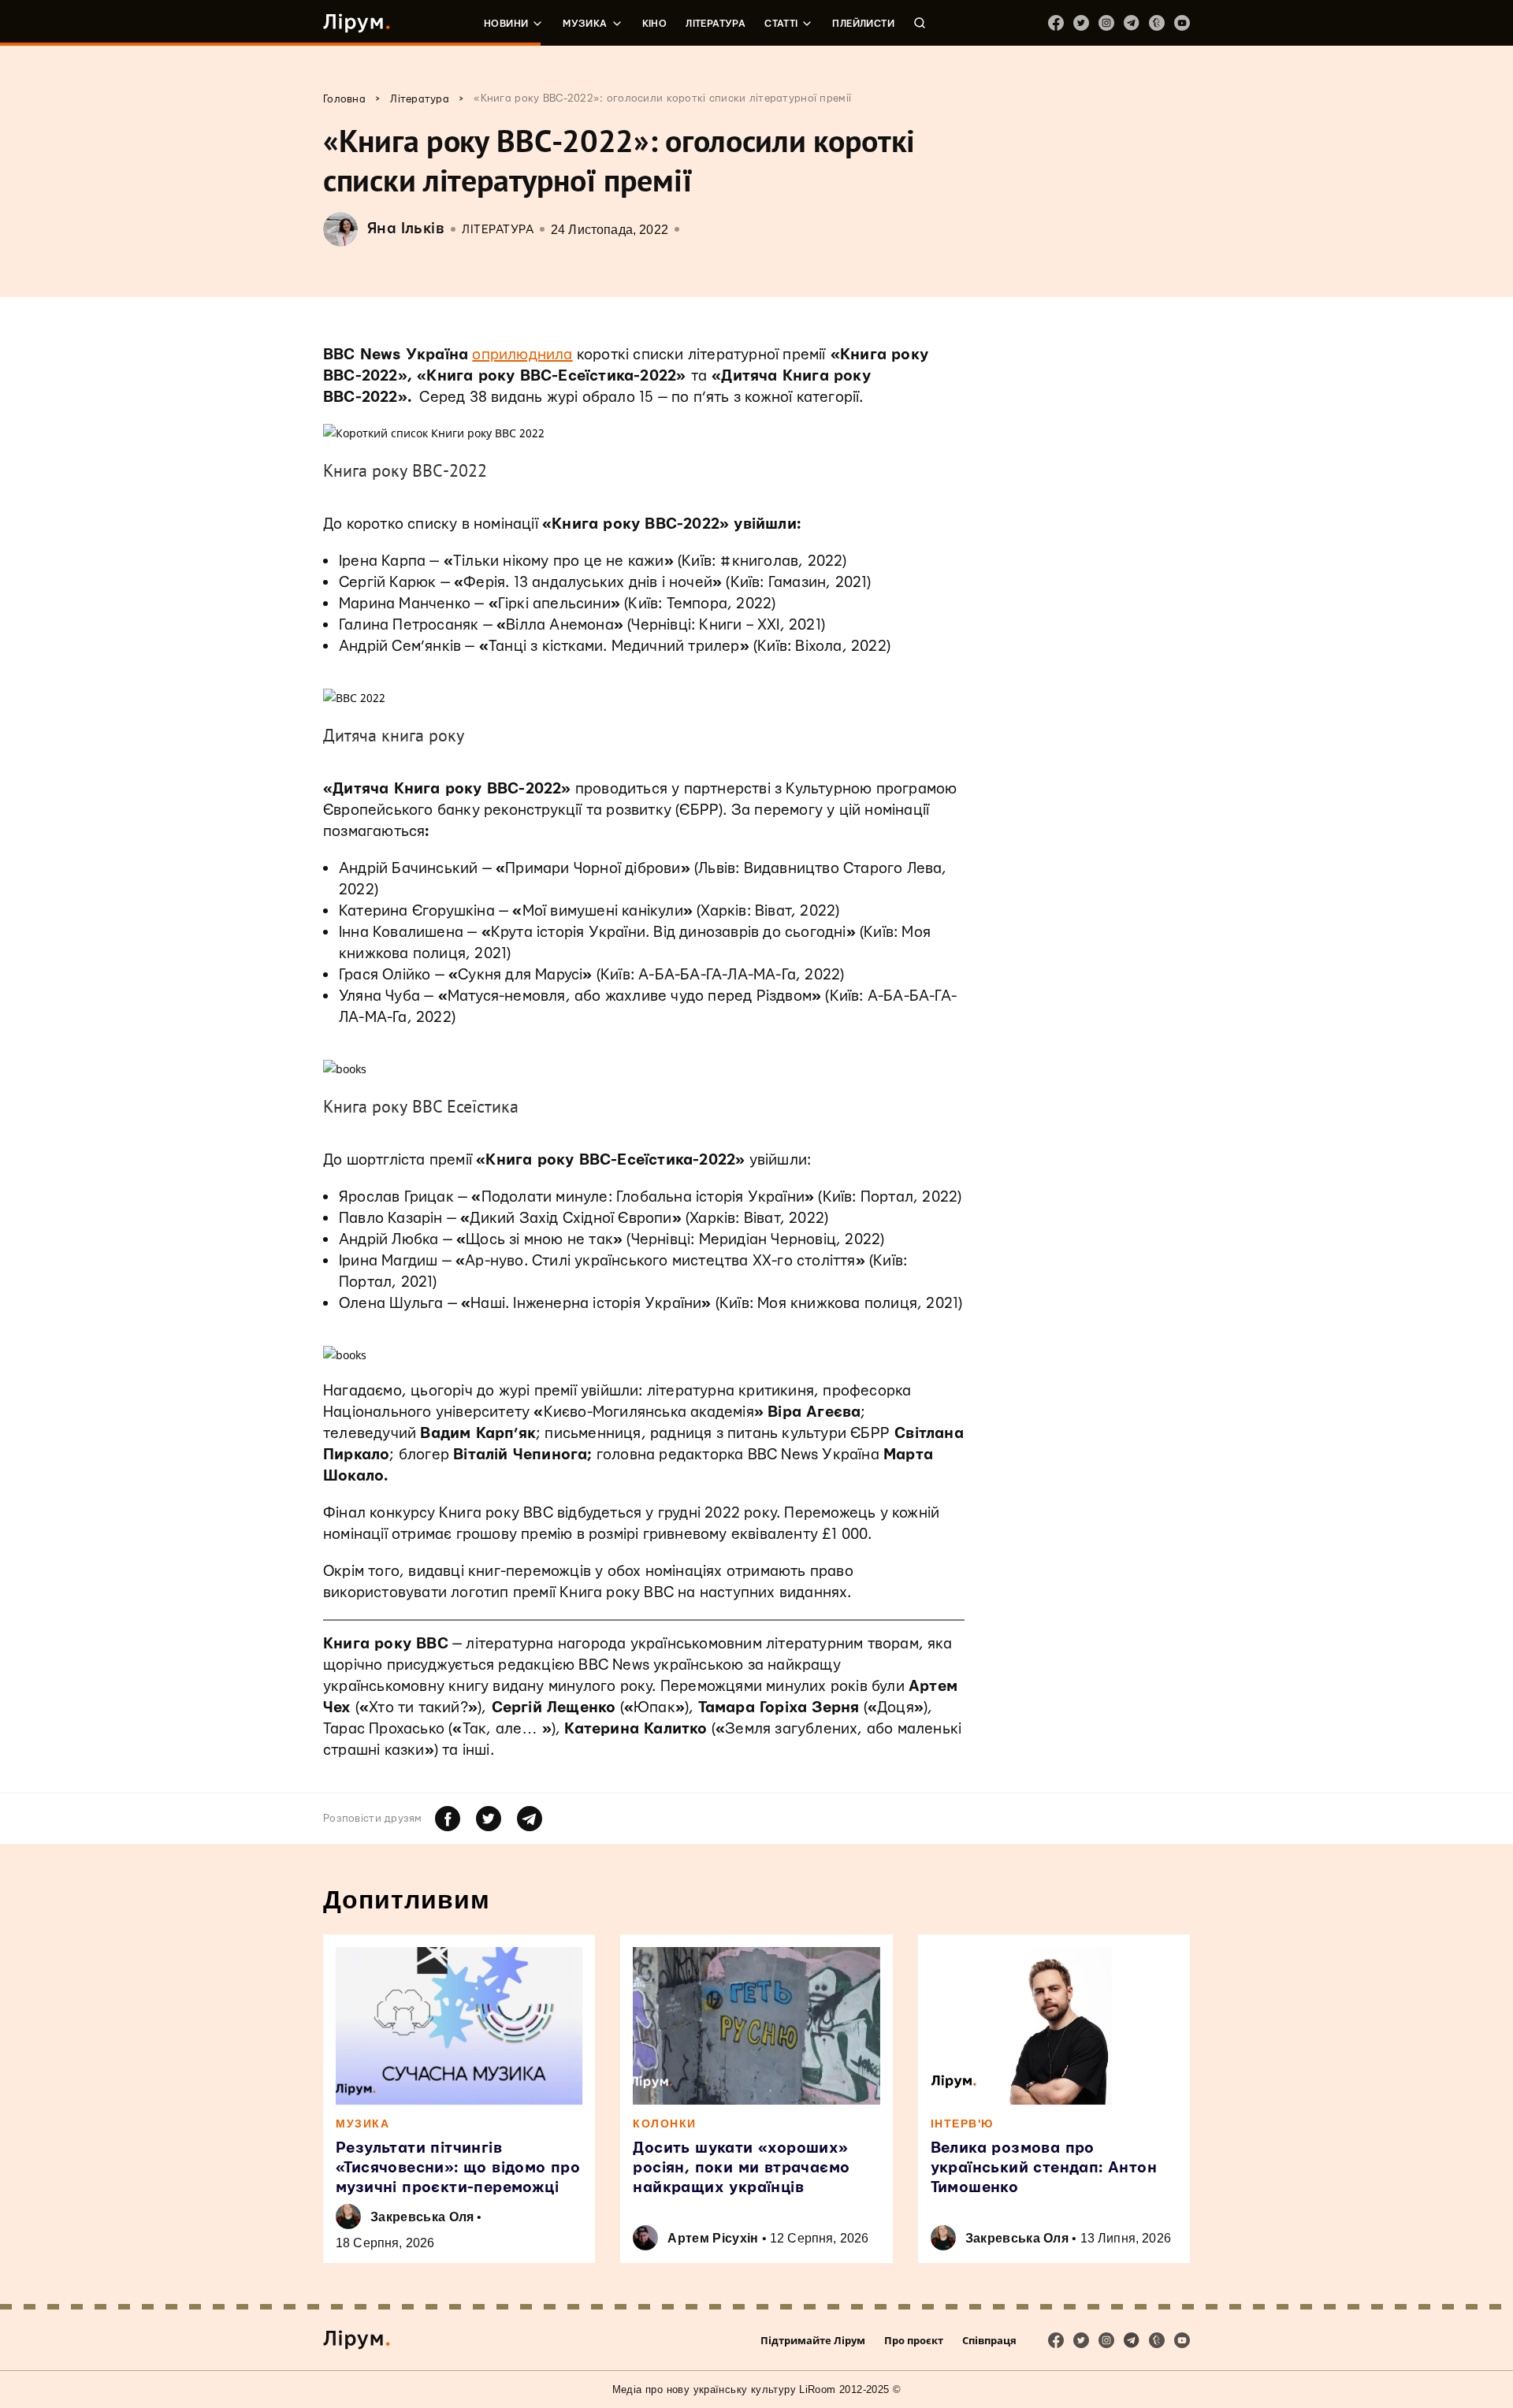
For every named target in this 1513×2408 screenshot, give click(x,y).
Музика (585, 24)
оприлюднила (522, 355)
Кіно (655, 24)
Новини (506, 24)
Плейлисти (863, 24)
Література (716, 24)
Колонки (665, 2124)
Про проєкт (914, 2340)
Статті (781, 24)
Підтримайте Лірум (813, 2340)
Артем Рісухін (713, 2238)
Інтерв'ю (962, 2124)
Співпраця (989, 2340)
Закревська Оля (422, 2217)
